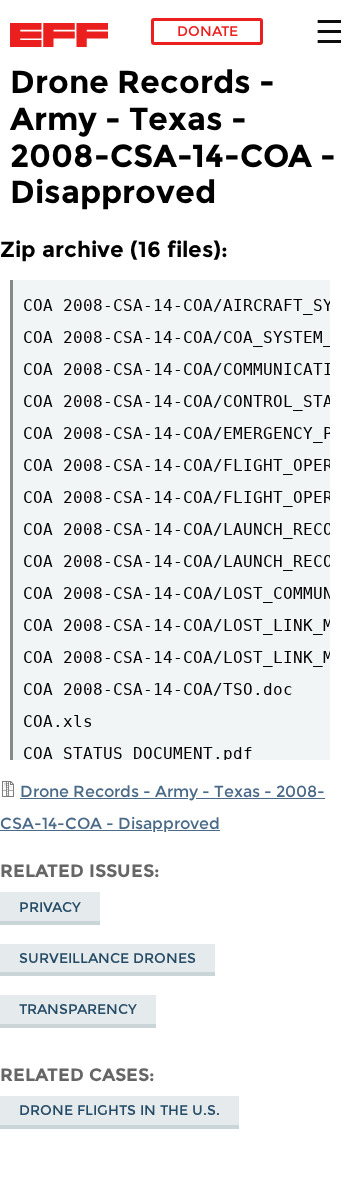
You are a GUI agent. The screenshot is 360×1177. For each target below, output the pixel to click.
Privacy (50, 907)
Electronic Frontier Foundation (64, 35)
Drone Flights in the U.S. (119, 1110)
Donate (207, 31)
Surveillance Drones (107, 958)
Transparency (78, 1009)
